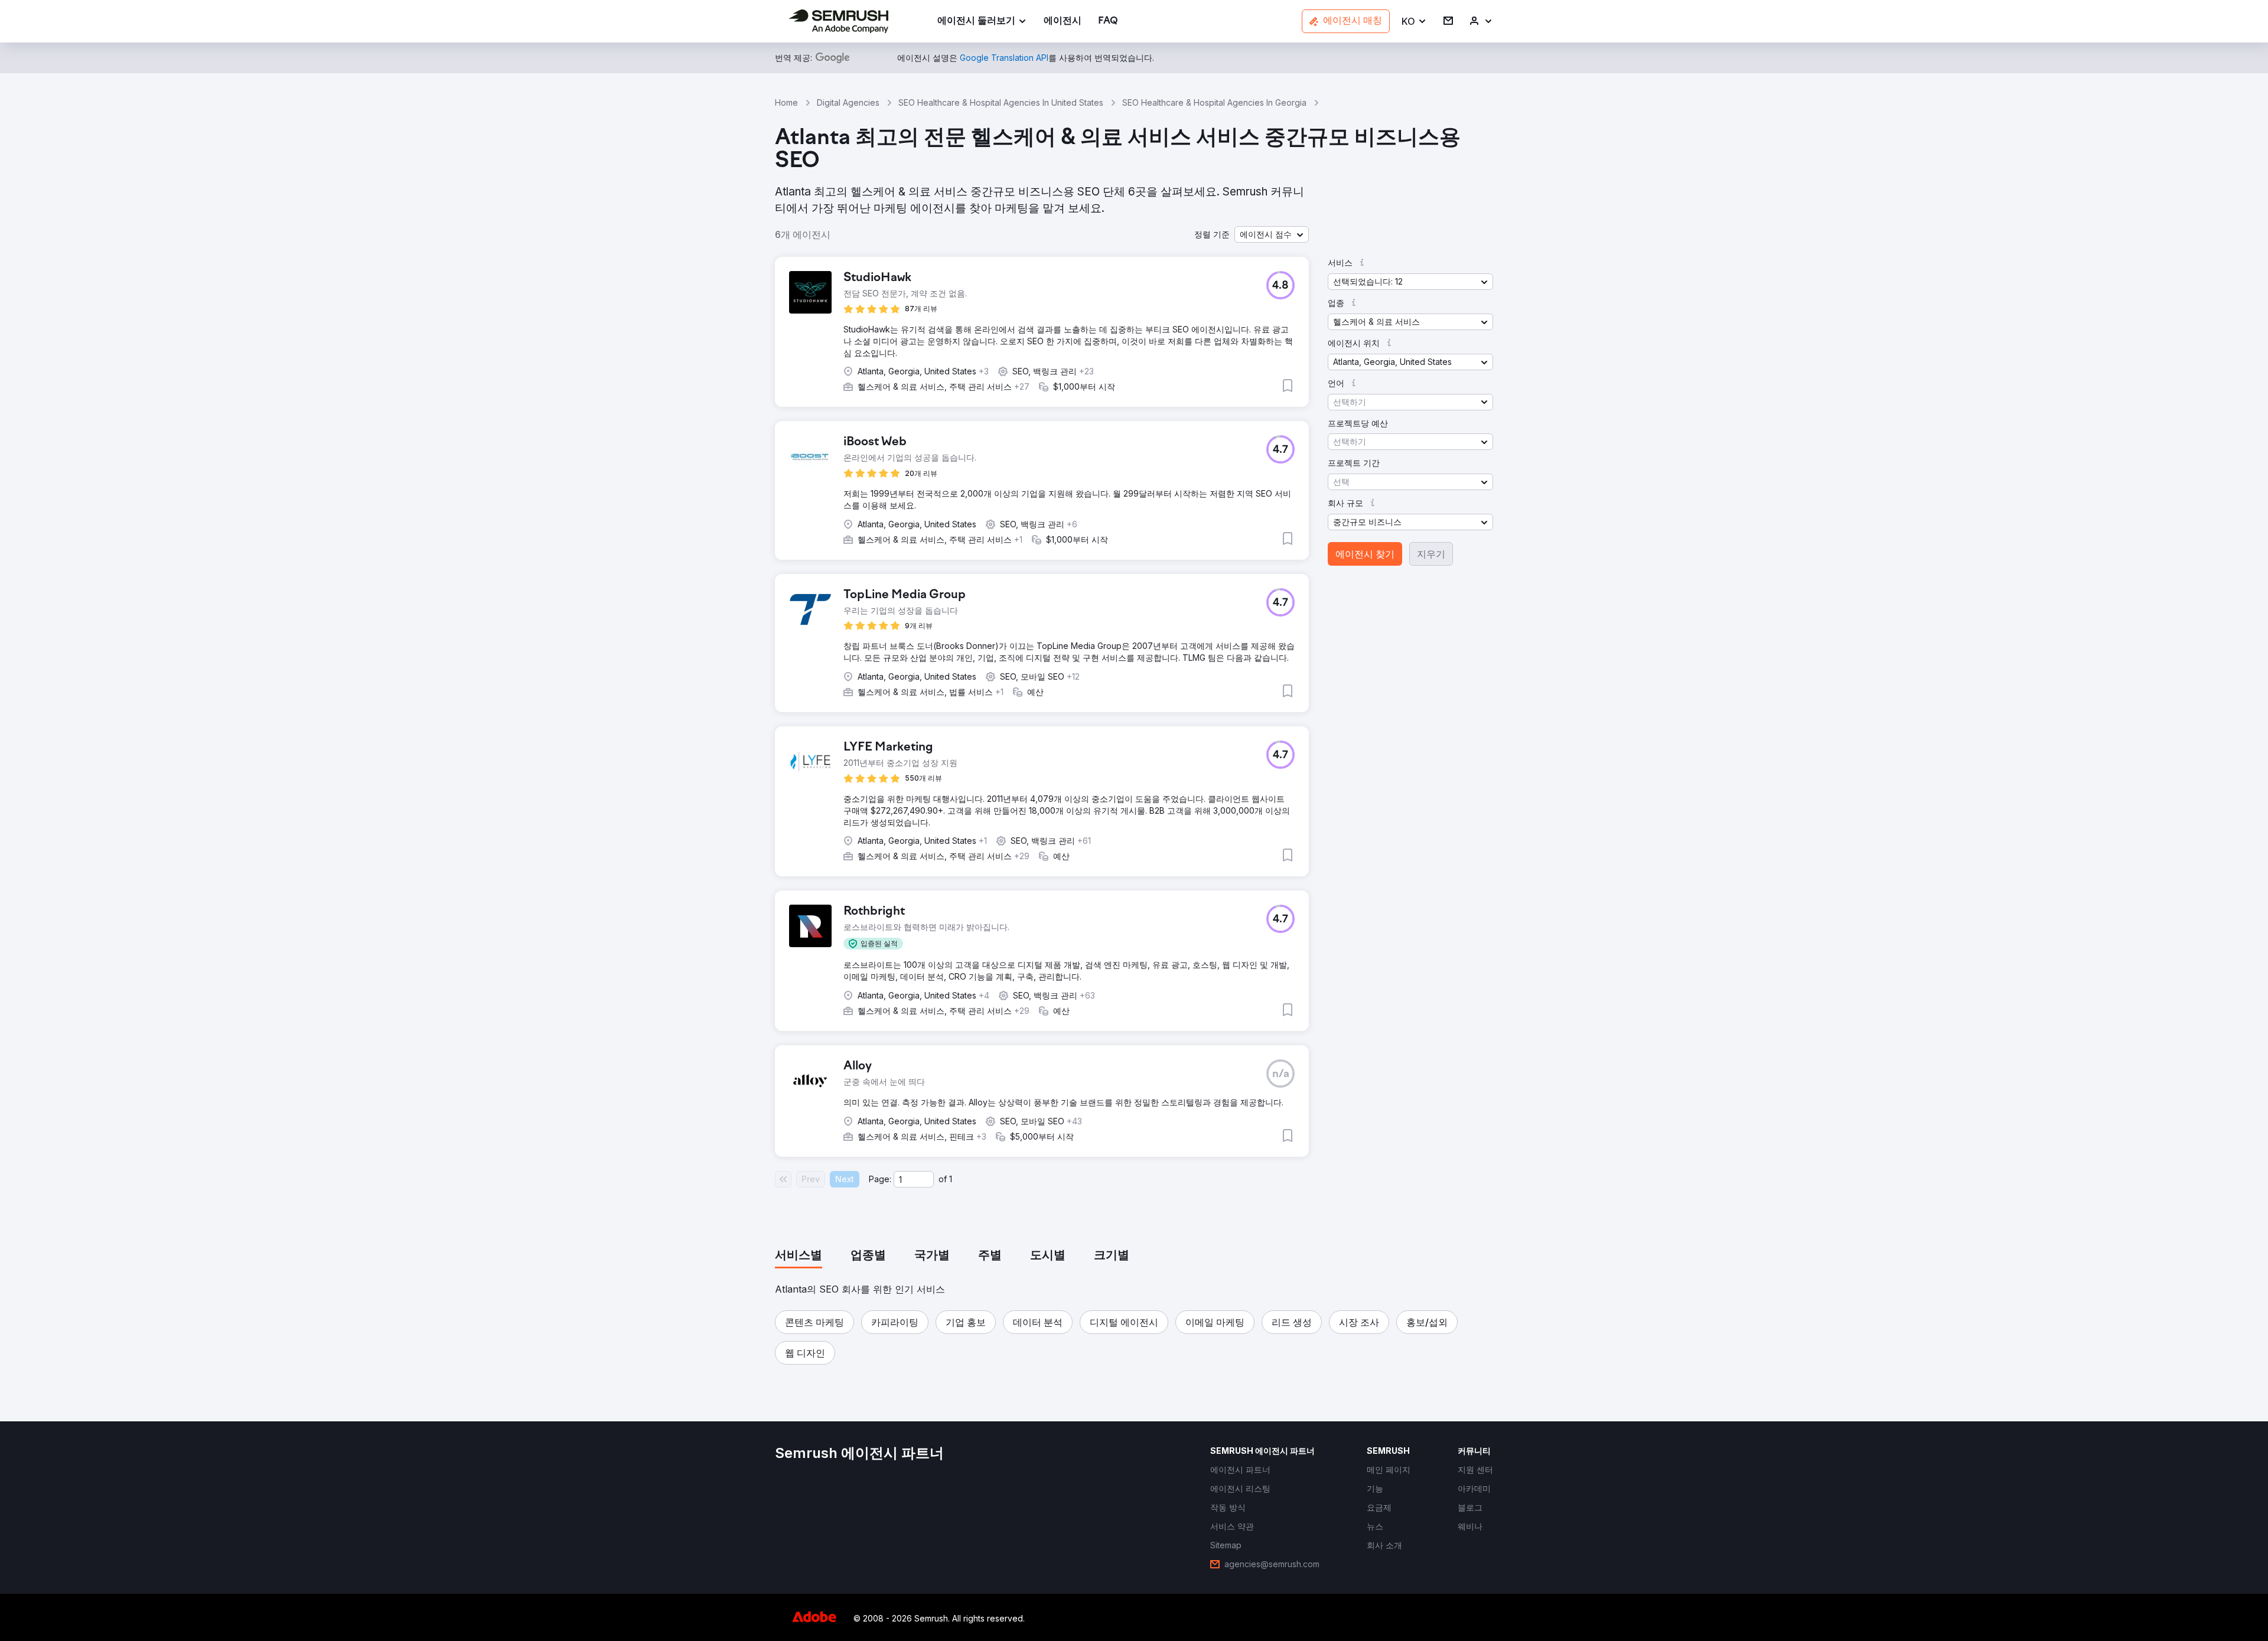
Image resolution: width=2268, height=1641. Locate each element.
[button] (1414, 22)
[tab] (799, 1256)
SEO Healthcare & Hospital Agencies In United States (1001, 102)
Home (786, 102)
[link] (1063, 22)
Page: (880, 1179)
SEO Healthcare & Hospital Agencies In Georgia (1214, 102)
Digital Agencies (848, 102)
